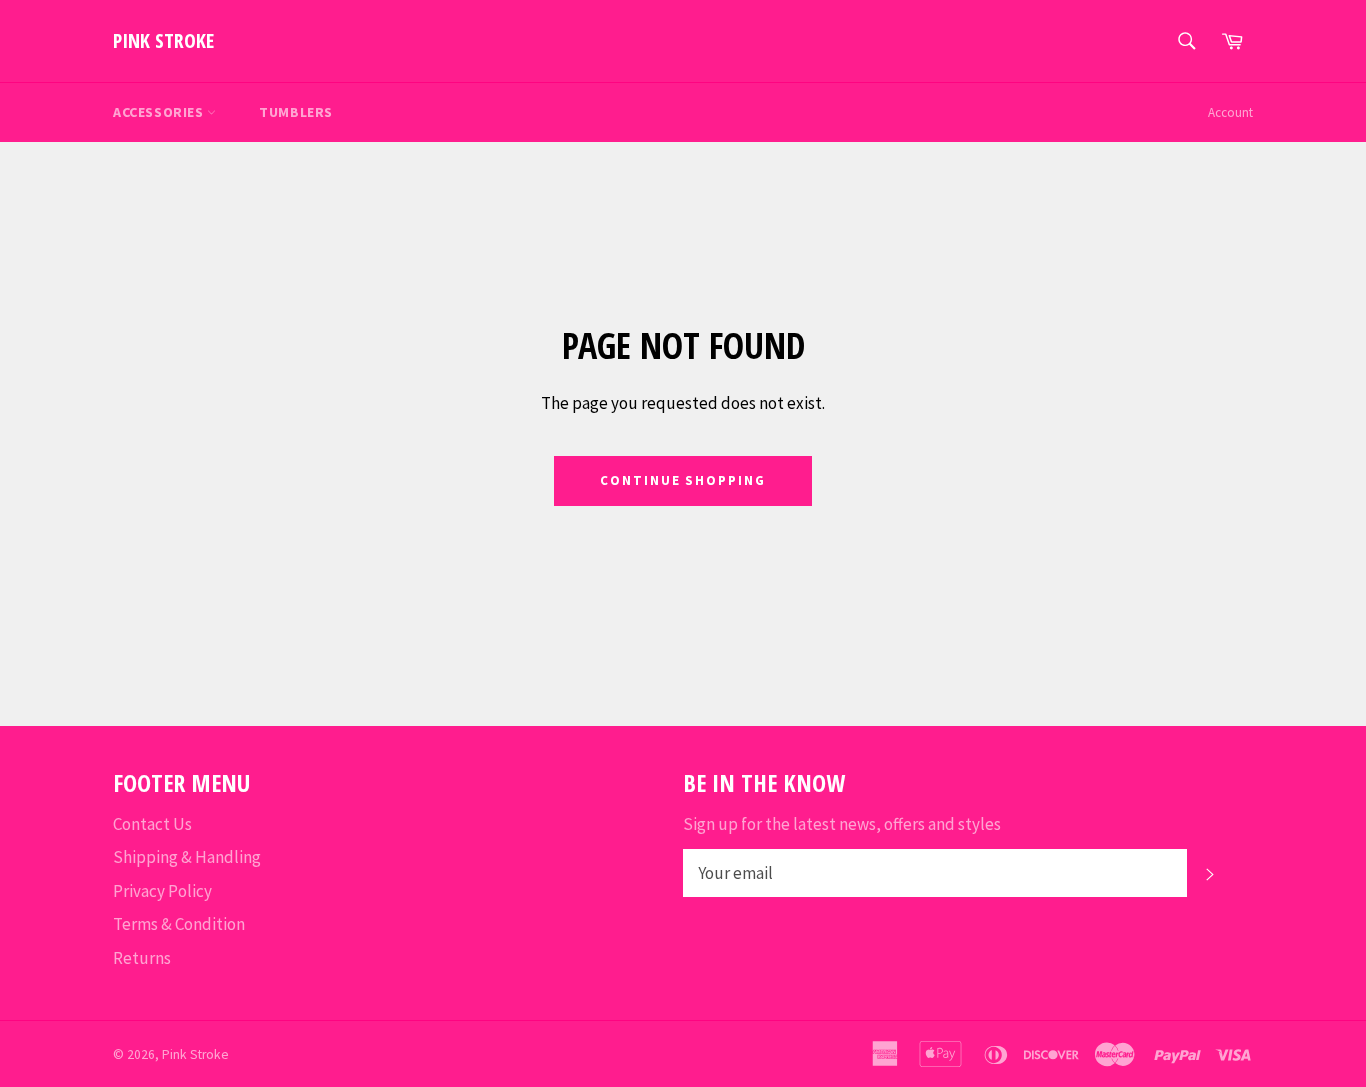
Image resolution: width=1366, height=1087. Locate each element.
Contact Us (152, 824)
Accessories (160, 112)
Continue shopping (683, 480)
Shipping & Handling (187, 857)
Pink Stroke (163, 40)
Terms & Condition (179, 924)
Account (1230, 112)
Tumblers (296, 112)
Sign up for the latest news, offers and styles (842, 824)
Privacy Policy (162, 891)
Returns (142, 958)
